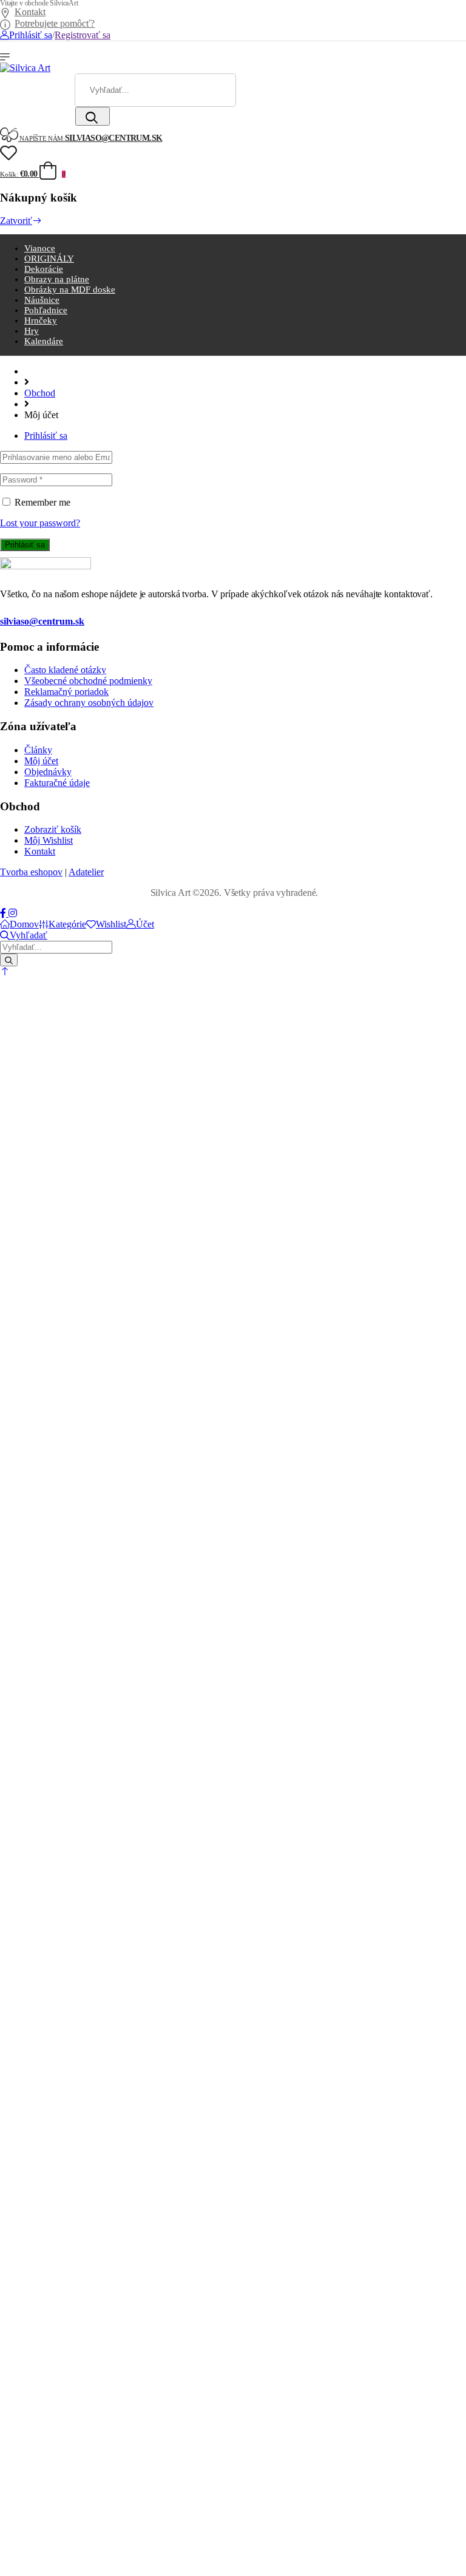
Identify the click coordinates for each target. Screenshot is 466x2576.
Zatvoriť (16, 221)
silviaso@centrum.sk (42, 621)
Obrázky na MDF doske (70, 290)
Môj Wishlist (49, 840)
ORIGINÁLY (49, 259)
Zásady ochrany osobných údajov (89, 703)
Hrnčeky (41, 320)
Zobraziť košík (53, 829)
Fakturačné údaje (57, 783)
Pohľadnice (46, 310)
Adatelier (86, 872)
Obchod (40, 393)
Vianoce (40, 248)
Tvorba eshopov (31, 872)
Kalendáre (44, 341)
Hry (32, 331)
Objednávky (48, 772)
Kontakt (30, 12)
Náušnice (42, 300)
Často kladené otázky (65, 670)
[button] (5, 971)
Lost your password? (40, 523)
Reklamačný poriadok (66, 692)
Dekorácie (44, 269)
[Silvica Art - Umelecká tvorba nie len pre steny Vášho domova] (25, 68)
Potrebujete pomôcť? (55, 23)
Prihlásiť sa (46, 436)
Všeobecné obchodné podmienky (88, 681)
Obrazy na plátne (57, 279)
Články (38, 750)
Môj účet (41, 761)
